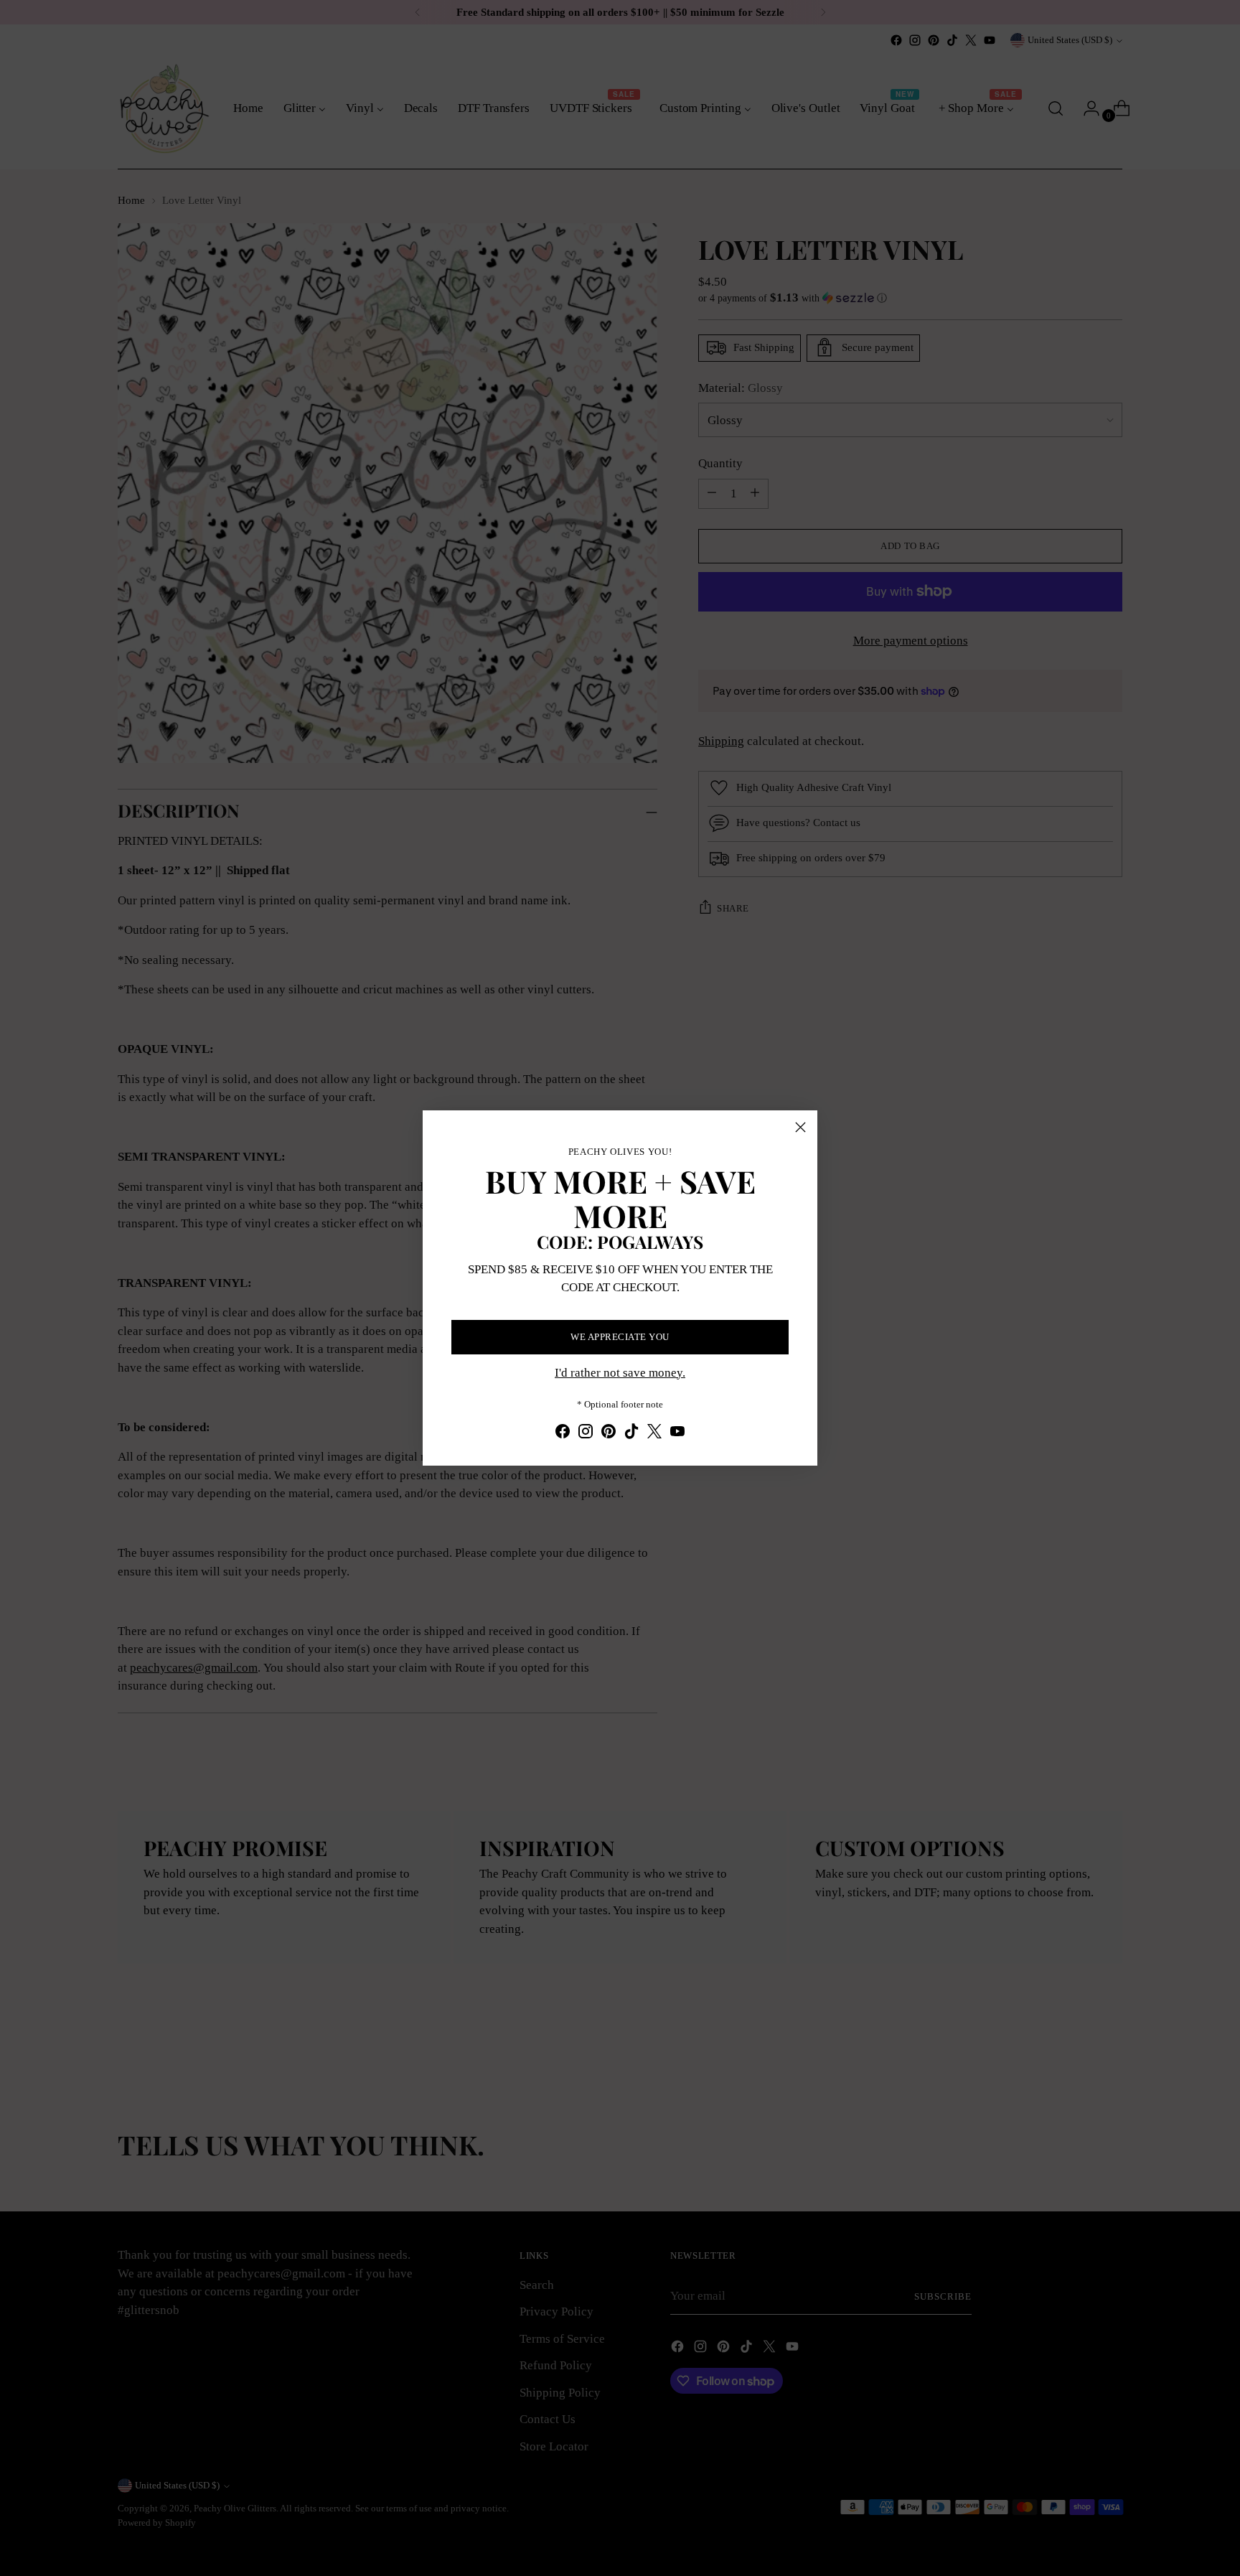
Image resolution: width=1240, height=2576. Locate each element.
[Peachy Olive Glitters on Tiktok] (631, 1434)
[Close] (800, 1127)
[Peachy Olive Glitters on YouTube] (677, 1434)
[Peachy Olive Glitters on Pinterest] (609, 1434)
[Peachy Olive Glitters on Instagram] (586, 1434)
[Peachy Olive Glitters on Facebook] (563, 1434)
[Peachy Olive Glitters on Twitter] (654, 1434)
